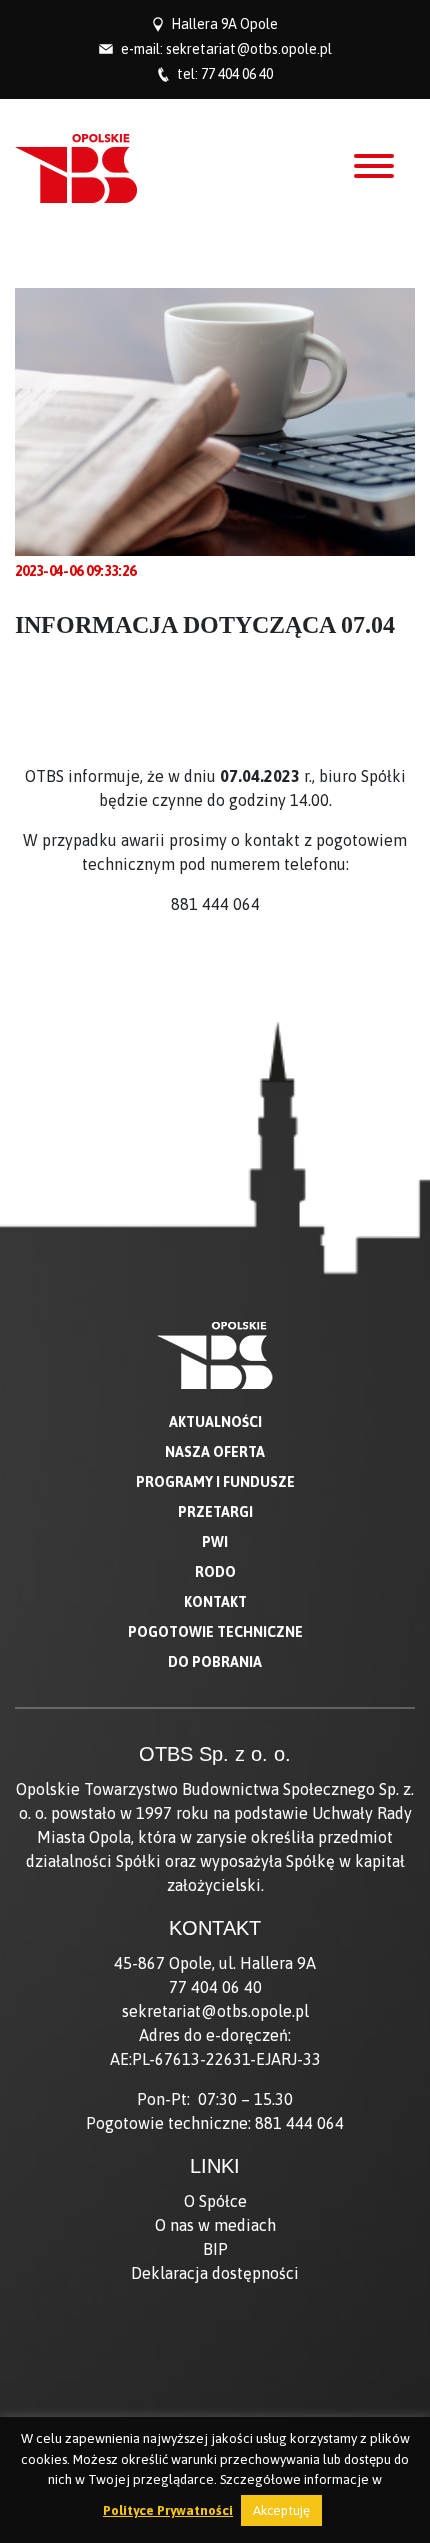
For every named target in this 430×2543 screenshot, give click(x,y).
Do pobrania (215, 1662)
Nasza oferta (215, 1452)
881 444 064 (299, 2123)
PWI (215, 1542)
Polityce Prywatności (168, 2510)
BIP (215, 2249)
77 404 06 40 (237, 74)
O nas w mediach (215, 2225)
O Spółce (215, 2201)
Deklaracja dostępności (215, 2273)
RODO (215, 1572)
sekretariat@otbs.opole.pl (249, 49)
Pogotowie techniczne (215, 1632)
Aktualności (215, 1422)
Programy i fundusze (215, 1482)
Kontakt (215, 1602)
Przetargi (215, 1512)
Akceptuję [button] (281, 2510)
